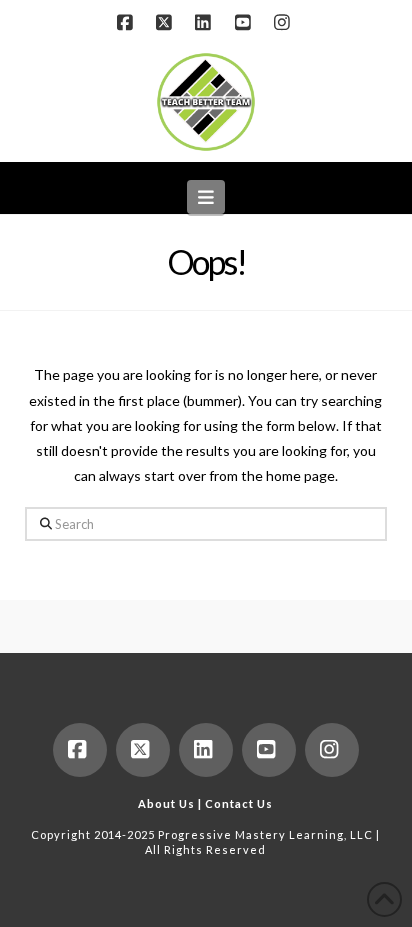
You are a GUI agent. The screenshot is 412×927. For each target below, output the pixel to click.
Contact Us (239, 803)
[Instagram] (284, 22)
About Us (166, 803)
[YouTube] (245, 22)
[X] (167, 22)
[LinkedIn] (206, 22)
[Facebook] (127, 22)
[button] (206, 197)
